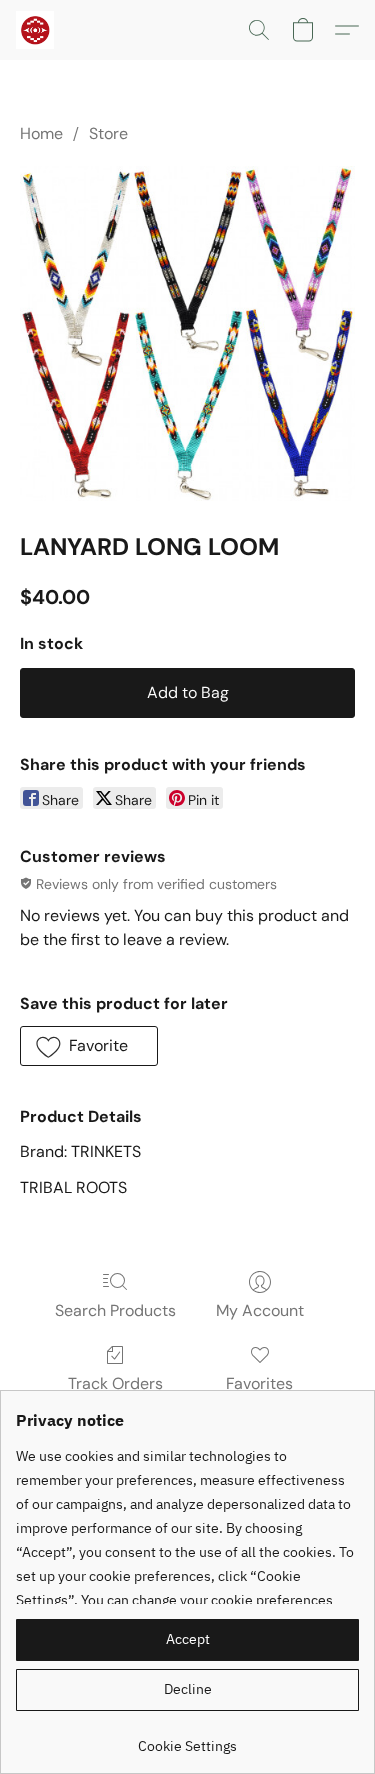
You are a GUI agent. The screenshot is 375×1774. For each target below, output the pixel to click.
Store (108, 133)
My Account (260, 1310)
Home (41, 133)
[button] (36, 30)
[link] (187, 1738)
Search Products (115, 1310)
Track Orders (115, 1383)
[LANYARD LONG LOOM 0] (187, 333)
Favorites (259, 1383)
